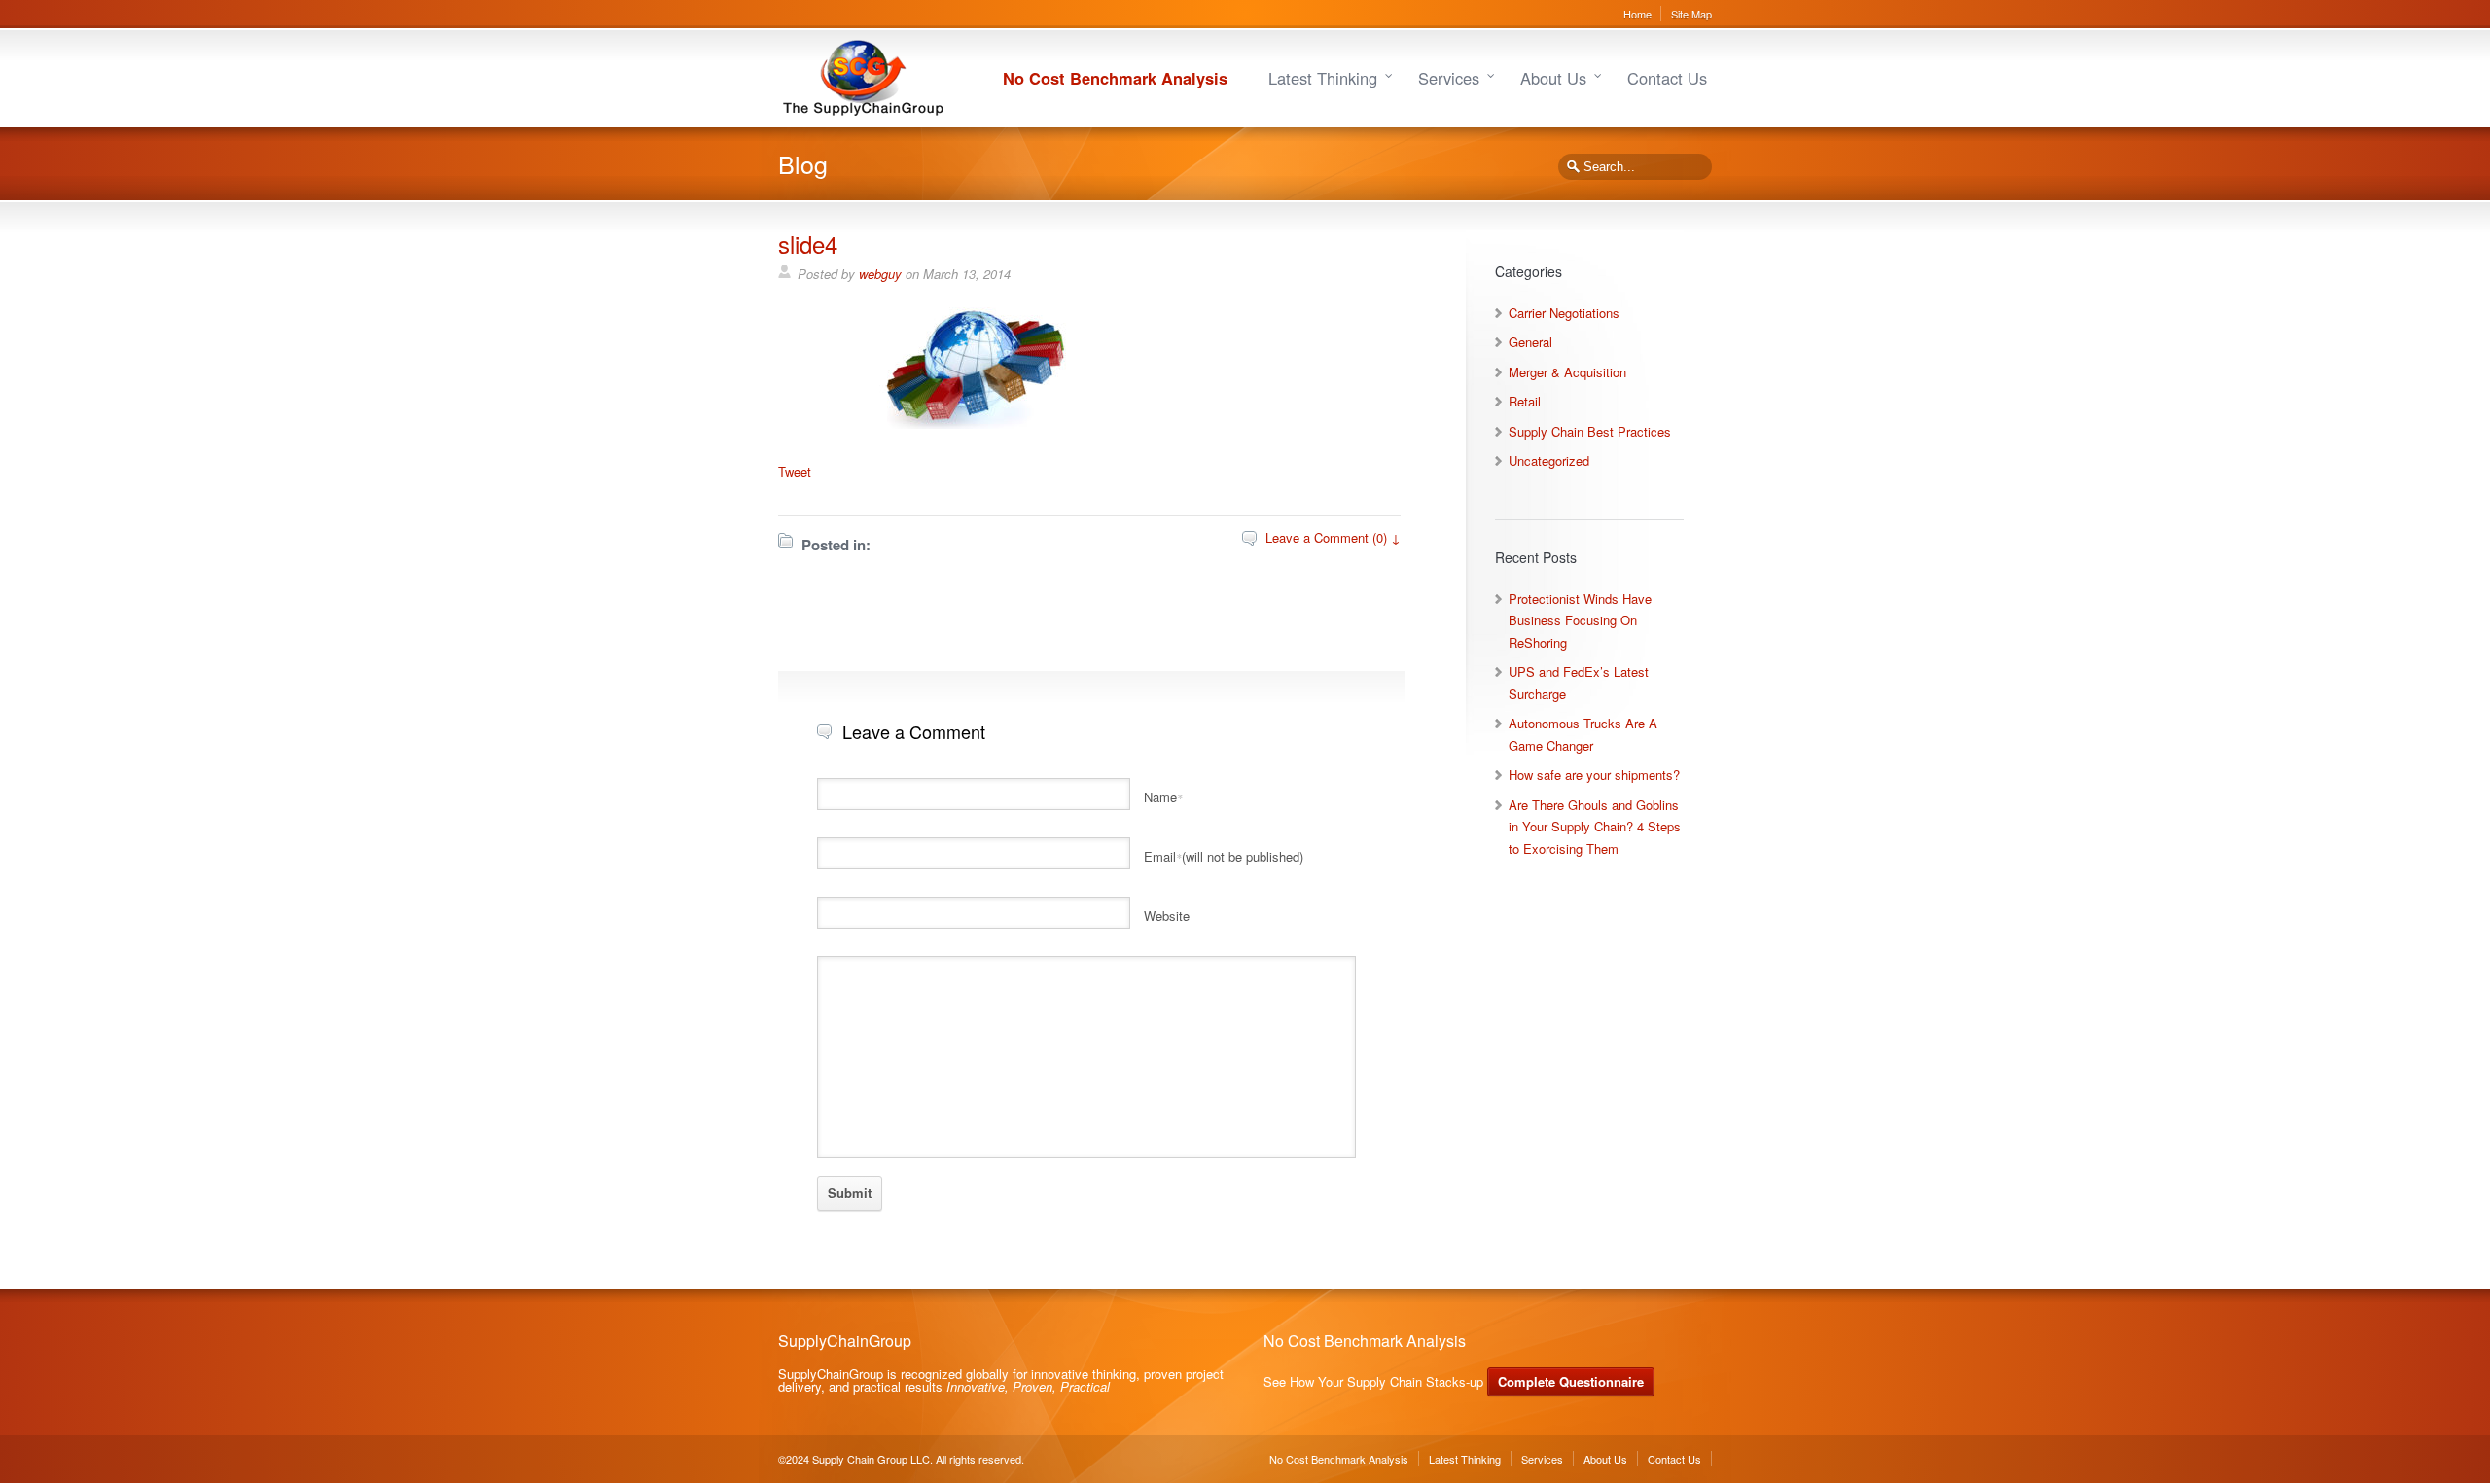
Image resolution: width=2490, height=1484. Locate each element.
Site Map (1691, 14)
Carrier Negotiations (1564, 313)
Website (1167, 916)
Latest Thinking (1323, 78)
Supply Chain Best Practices (1590, 431)
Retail (1525, 401)
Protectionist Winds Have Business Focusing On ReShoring (1580, 620)
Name (1163, 797)
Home (1637, 14)
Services (1449, 78)
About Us (1553, 78)
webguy (880, 274)
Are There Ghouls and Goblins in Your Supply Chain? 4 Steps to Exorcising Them (1595, 827)
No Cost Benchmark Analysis (1115, 78)
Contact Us (1667, 78)
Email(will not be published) (1224, 856)
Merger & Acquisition (1567, 372)
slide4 (808, 244)
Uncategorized (1549, 460)
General (1530, 342)
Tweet (795, 471)
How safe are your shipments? (1594, 775)
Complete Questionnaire (1571, 1381)
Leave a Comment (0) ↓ (1333, 537)
